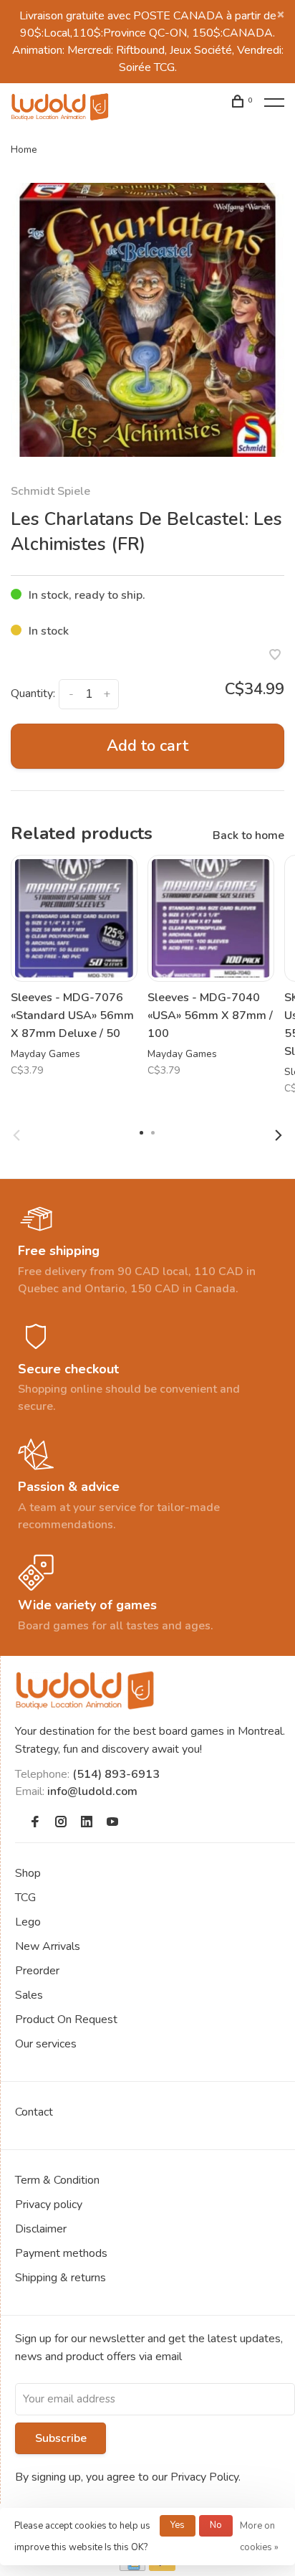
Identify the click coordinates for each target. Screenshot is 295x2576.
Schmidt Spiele (50, 491)
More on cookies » (259, 2537)
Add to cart (147, 746)
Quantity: (33, 693)
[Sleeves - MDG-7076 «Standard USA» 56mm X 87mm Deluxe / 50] (74, 918)
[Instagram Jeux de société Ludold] (61, 1823)
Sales (29, 1995)
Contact (34, 2112)
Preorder (37, 1971)
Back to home (248, 835)
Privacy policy (49, 2205)
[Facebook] (35, 1823)
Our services (46, 2044)
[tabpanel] (147, 320)
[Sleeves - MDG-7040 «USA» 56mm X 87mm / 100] (211, 918)
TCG (25, 1898)
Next (279, 1135)
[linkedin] (87, 1823)
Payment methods (61, 2253)
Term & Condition (57, 2180)
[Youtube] (112, 1823)
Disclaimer (41, 2229)
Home (24, 150)
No (216, 2525)
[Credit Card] (132, 2567)
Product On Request (66, 2019)
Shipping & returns (61, 2278)
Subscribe (61, 2438)
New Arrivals (48, 1946)
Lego (28, 1922)
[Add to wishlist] (275, 656)
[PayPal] (162, 2567)
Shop (28, 1873)
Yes (178, 2525)
